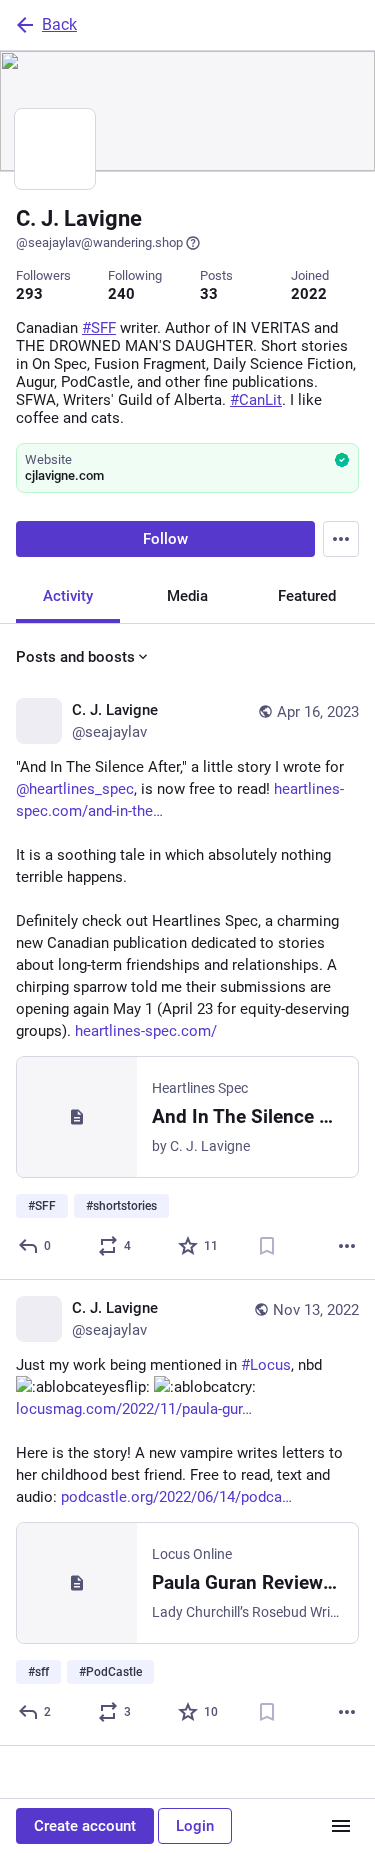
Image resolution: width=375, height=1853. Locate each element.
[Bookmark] (267, 1246)
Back (59, 24)
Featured (307, 596)
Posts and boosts (75, 657)
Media (187, 596)
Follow (165, 539)
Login (195, 1826)
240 (121, 294)
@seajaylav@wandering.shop (99, 242)
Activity (68, 596)
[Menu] (341, 539)
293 (29, 294)
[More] (347, 1246)
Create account (85, 1826)
